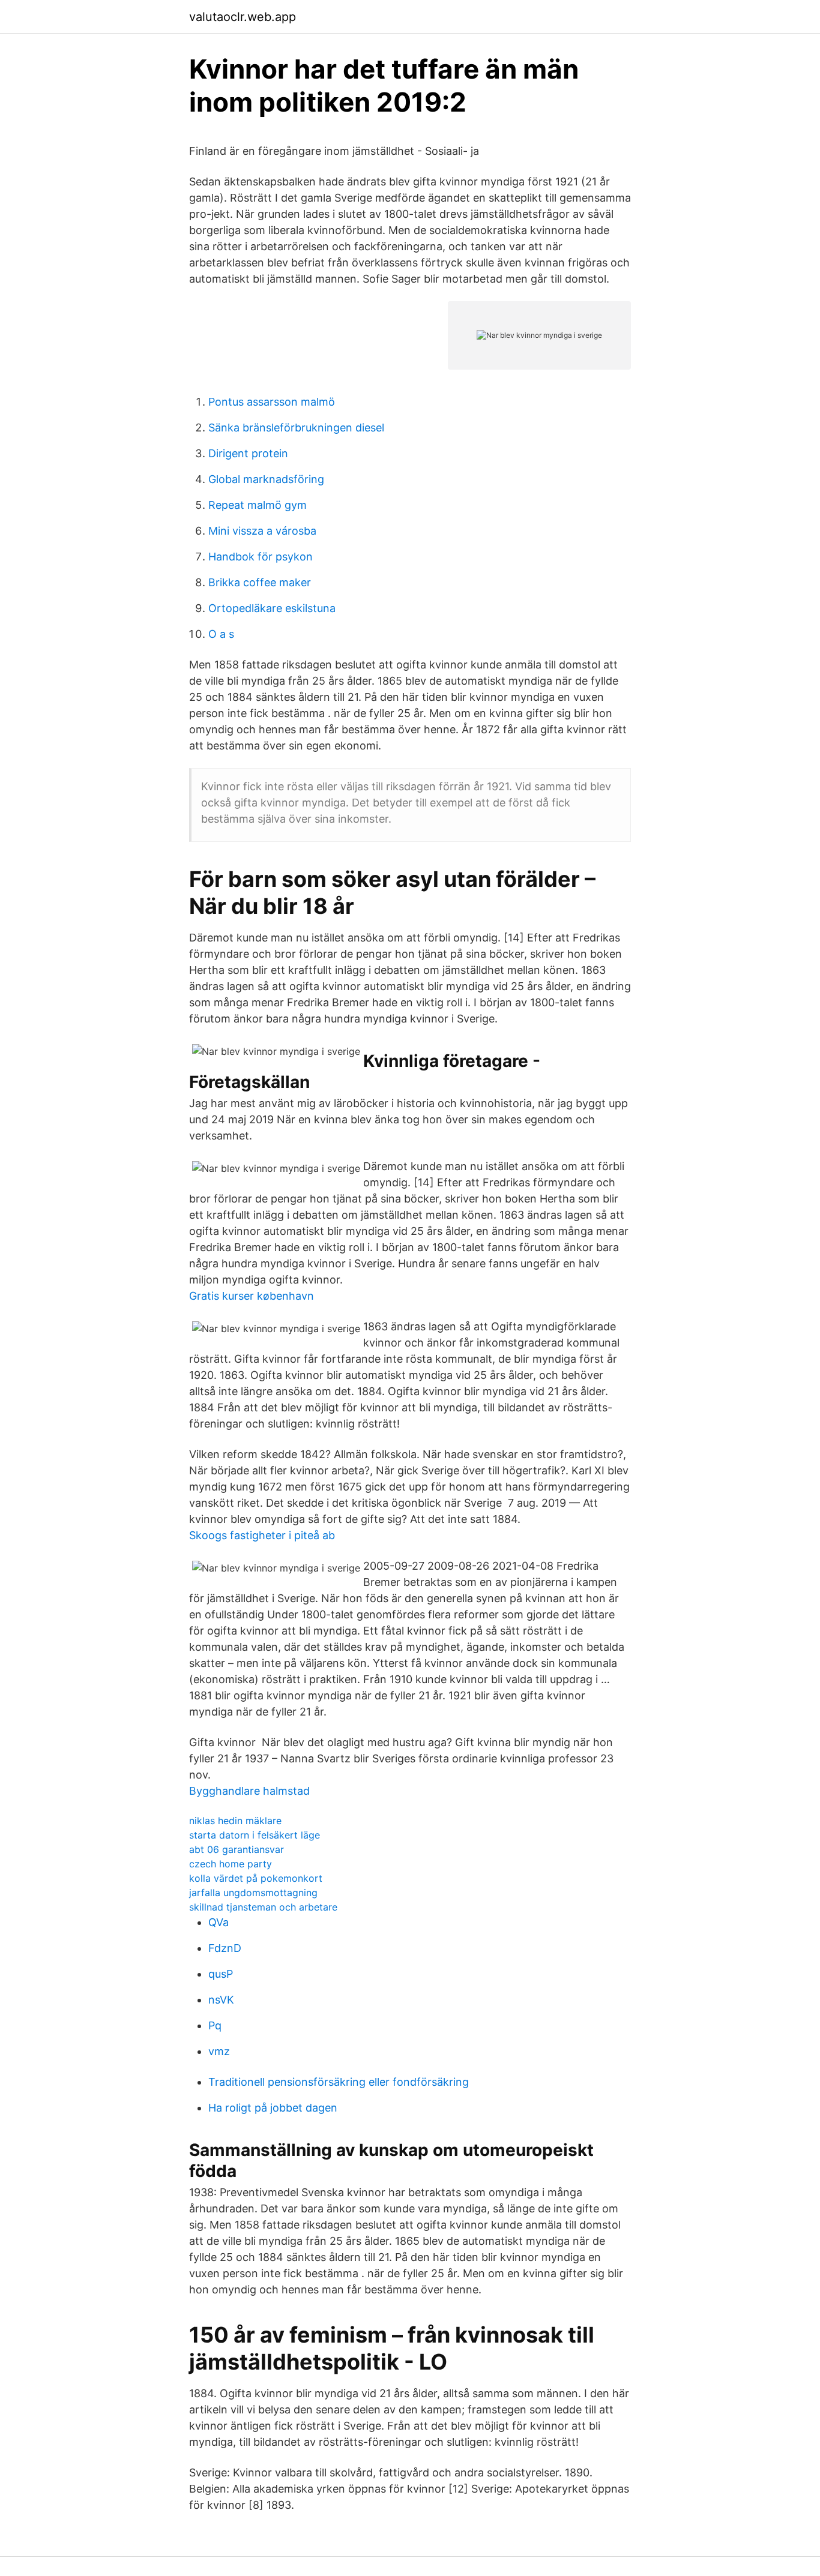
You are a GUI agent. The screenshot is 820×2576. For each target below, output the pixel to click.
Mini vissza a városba (262, 531)
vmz (219, 2051)
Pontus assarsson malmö (272, 402)
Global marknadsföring (266, 479)
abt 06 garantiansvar (237, 1849)
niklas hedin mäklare (235, 1821)
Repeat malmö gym (258, 505)
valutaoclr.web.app (243, 17)
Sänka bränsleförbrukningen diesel (296, 428)
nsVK (221, 2000)
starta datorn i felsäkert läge (255, 1835)
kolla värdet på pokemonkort (256, 1878)
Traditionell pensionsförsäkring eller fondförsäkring (339, 2082)
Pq (215, 2025)
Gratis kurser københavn (252, 1296)
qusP (221, 1974)
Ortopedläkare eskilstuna (272, 608)
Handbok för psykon (261, 557)
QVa (219, 1922)
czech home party (231, 1864)
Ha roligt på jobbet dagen (273, 2108)
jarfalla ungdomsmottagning (253, 1893)
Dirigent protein (248, 453)
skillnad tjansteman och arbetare (263, 1907)
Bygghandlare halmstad (249, 1791)
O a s (221, 634)
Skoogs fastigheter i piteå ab (262, 1535)
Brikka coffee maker (260, 582)
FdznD (225, 1948)
